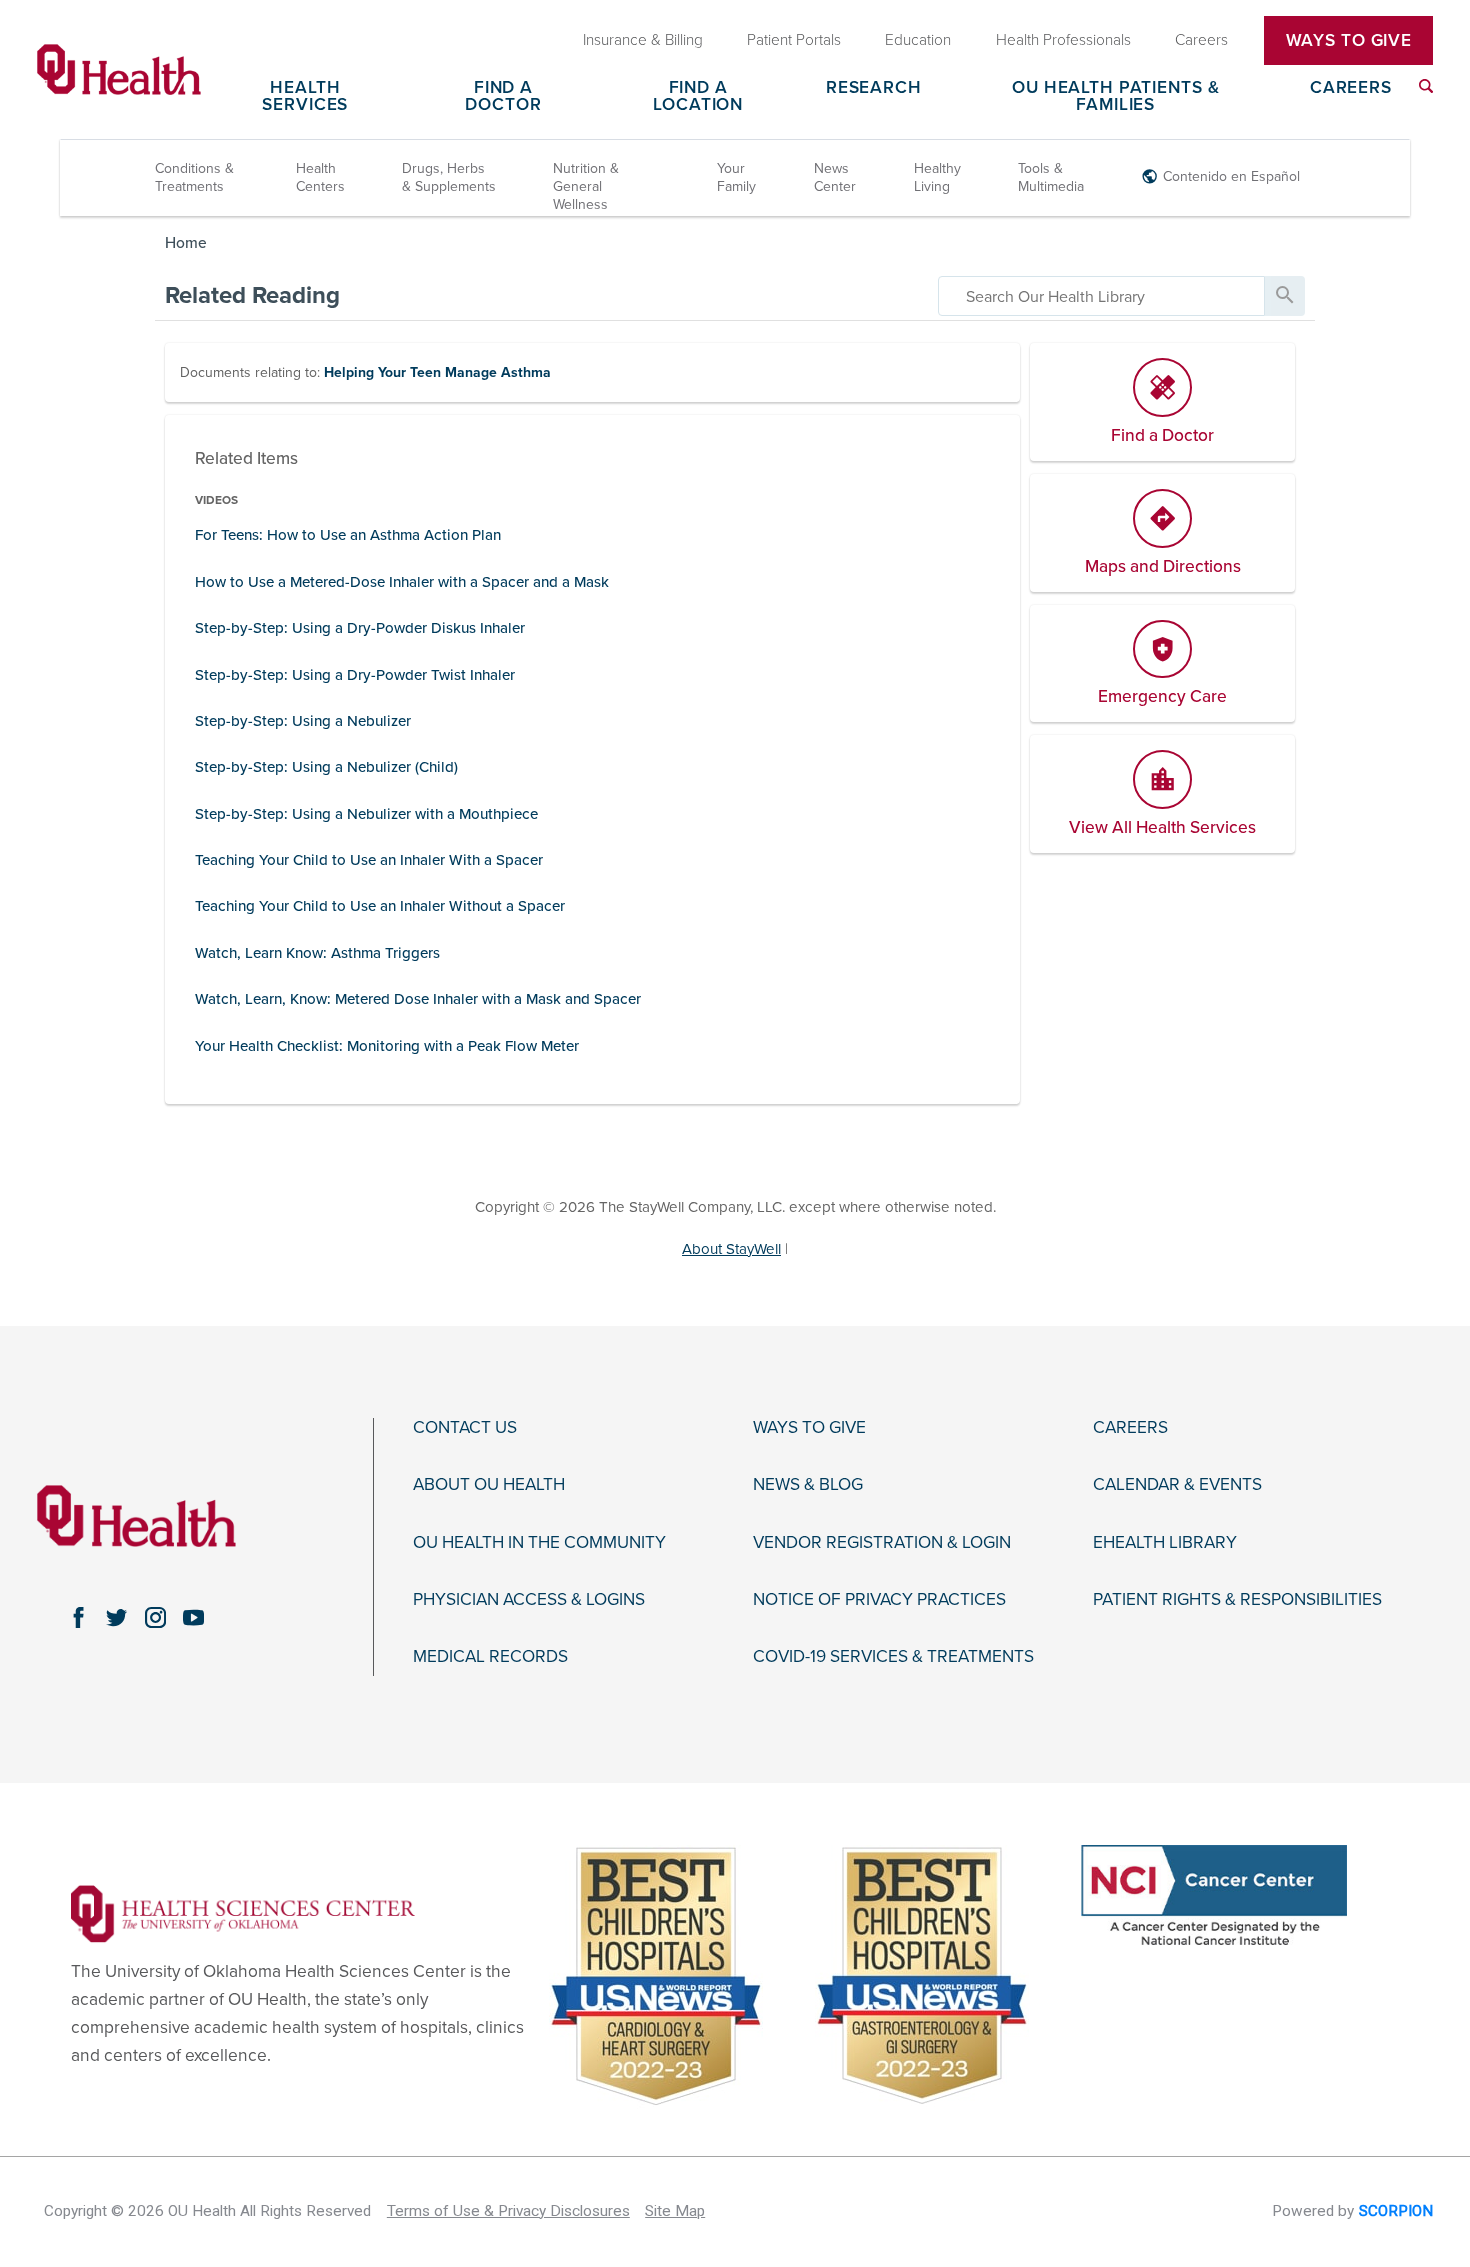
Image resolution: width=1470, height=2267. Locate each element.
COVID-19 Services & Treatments (893, 1657)
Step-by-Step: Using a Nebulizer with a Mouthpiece (366, 814)
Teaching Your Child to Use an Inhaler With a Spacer (369, 860)
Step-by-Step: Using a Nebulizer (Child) (326, 767)
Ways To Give (1349, 40)
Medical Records (490, 1657)
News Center (835, 177)
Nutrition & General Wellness (586, 186)
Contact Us (465, 1428)
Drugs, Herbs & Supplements (449, 177)
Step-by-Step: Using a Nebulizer (303, 721)
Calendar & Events (1177, 1485)
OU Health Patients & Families (1115, 97)
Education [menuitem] (918, 40)
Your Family (736, 177)
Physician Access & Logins (529, 1600)
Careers (1351, 88)
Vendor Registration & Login (882, 1543)
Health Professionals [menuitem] (1063, 40)
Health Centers (320, 177)
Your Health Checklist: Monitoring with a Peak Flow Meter (387, 1046)
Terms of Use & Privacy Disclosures (508, 2211)
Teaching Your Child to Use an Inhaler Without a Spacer (380, 906)
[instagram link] (155, 1618)
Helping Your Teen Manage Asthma (437, 372)
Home (186, 243)
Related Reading (252, 295)
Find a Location (698, 97)
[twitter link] (117, 1618)
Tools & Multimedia (1051, 177)
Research (874, 88)
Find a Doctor (503, 97)
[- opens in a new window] (243, 1912)
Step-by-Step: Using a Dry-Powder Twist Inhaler (355, 675)
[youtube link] (194, 1618)
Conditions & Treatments (194, 177)
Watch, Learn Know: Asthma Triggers (317, 953)
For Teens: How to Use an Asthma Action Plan (348, 535)
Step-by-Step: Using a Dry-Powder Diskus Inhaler (360, 628)
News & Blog (808, 1485)
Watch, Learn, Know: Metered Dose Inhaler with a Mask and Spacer (418, 999)
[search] (1101, 296)
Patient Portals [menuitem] (794, 40)
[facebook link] (78, 1618)
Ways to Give (809, 1428)
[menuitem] (1426, 86)
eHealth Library (1165, 1543)
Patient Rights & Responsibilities (1237, 1600)
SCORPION (1396, 2211)
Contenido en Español (1231, 176)
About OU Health (489, 1485)
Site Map (675, 2211)
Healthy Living (937, 177)
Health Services (305, 97)
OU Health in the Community (539, 1543)
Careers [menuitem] (1201, 40)
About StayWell (731, 1249)
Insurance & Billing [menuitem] (643, 40)
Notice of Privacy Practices (879, 1600)
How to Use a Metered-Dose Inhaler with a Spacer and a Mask (402, 582)
